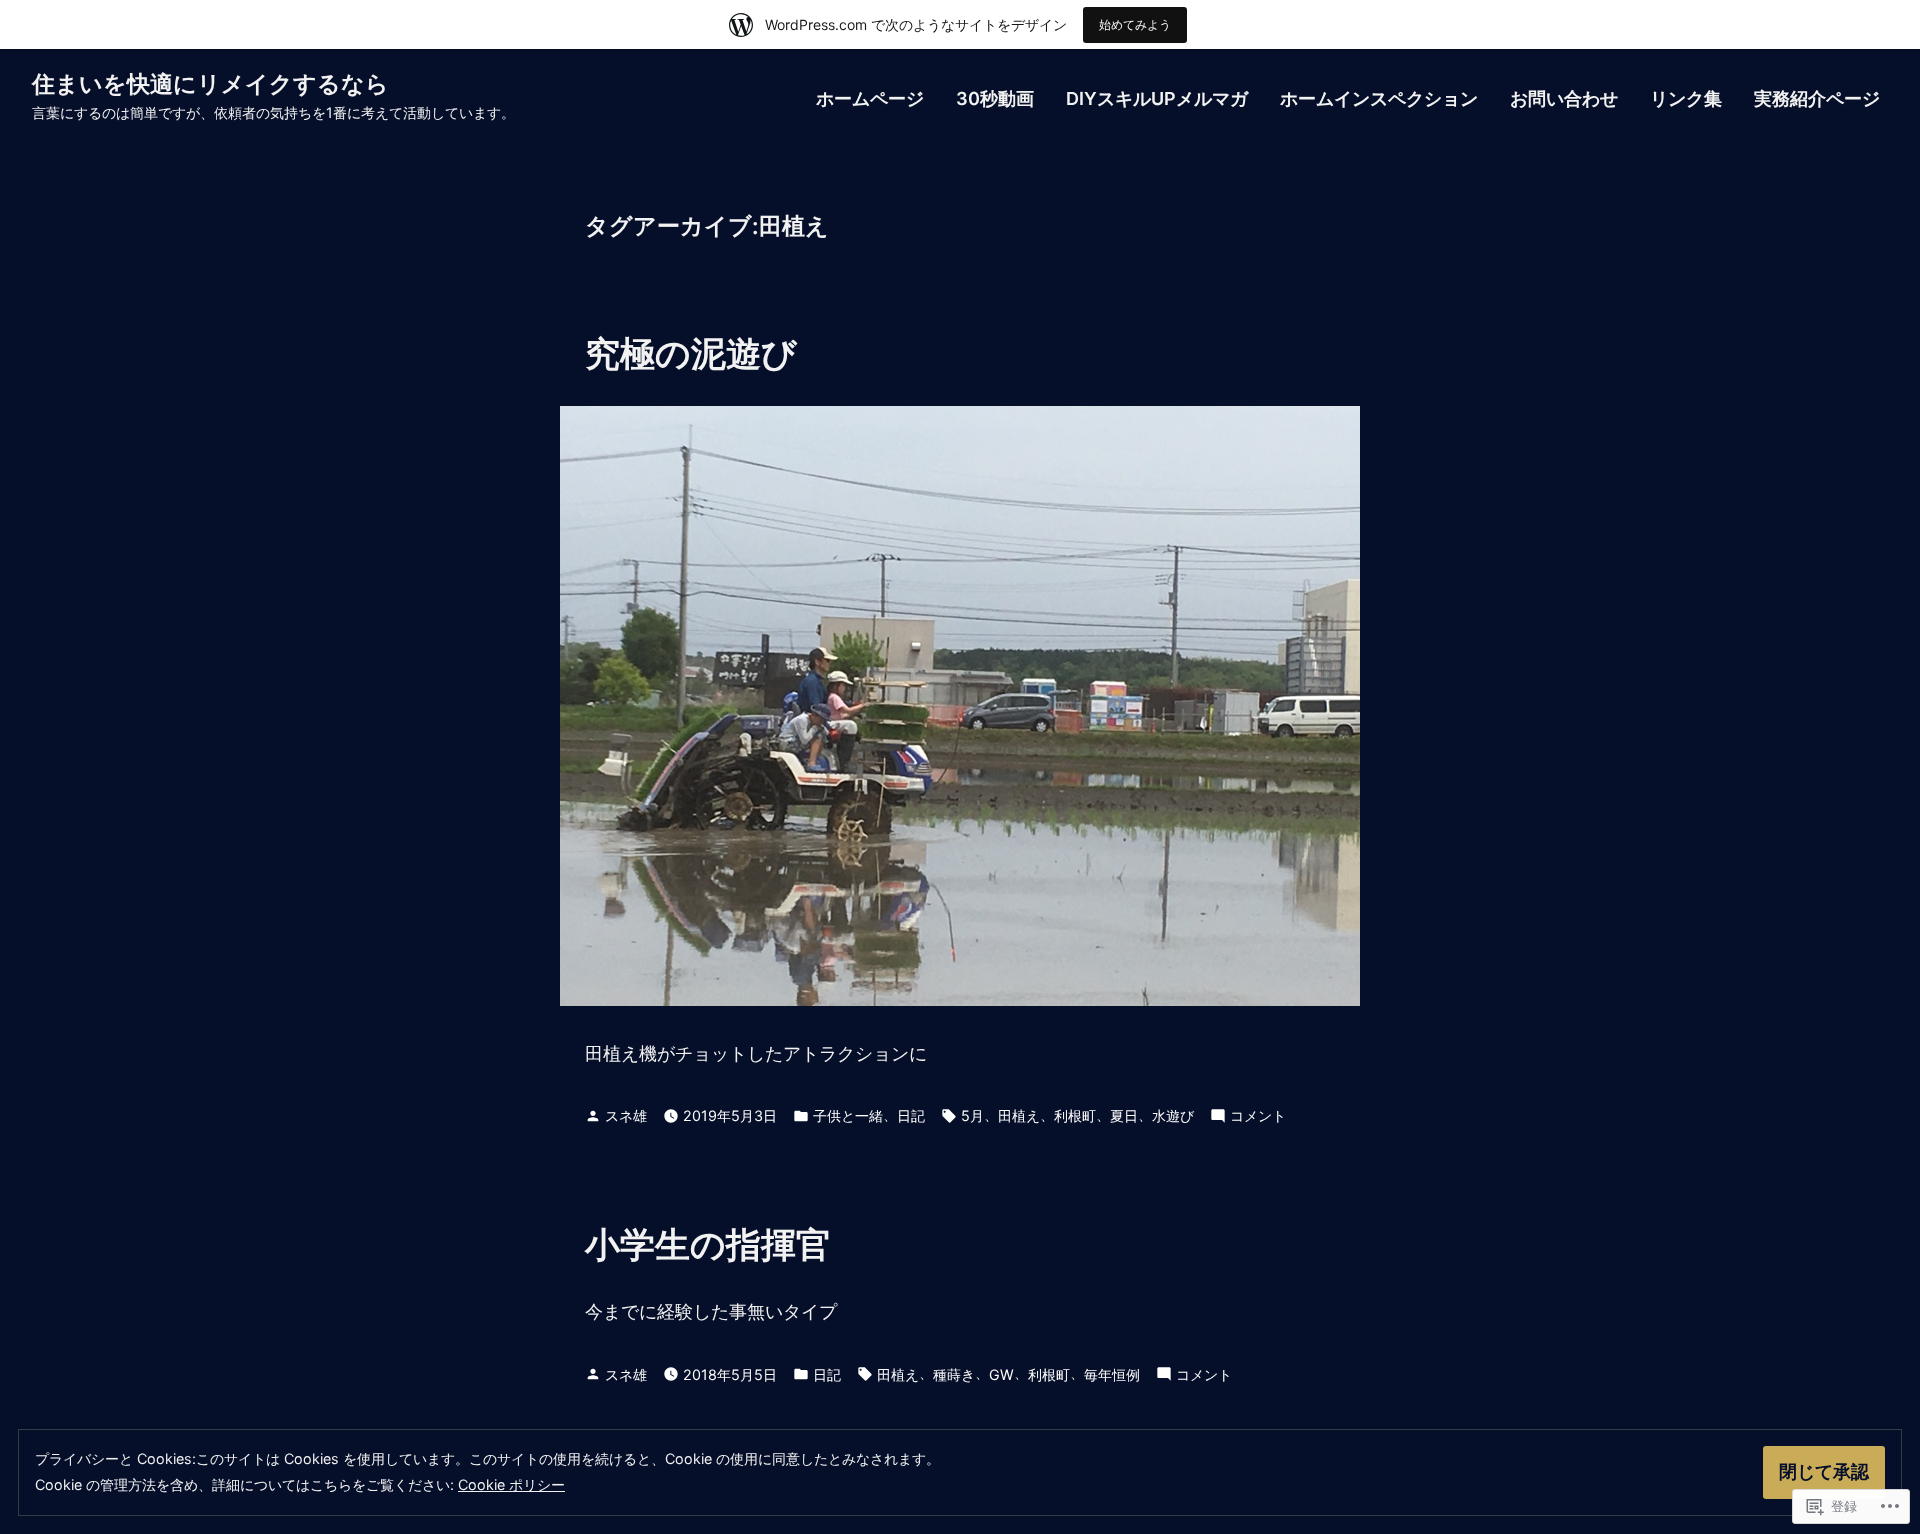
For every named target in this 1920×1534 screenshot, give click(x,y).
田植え (1019, 1115)
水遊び (1173, 1115)
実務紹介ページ (1817, 99)
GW (1001, 1374)
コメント (1258, 1117)
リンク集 (1686, 99)
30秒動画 (995, 99)
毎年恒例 (1112, 1374)
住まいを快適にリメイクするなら (210, 83)
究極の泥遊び (691, 353)
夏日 (1124, 1115)
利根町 (1075, 1115)
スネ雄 (626, 1115)
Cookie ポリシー (511, 1484)
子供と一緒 (848, 1115)
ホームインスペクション (1379, 99)
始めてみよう (1135, 24)
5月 (972, 1115)
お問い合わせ (1564, 99)
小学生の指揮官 (708, 1244)
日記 (911, 1115)
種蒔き (954, 1374)
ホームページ (870, 99)
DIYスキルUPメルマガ (1157, 99)
